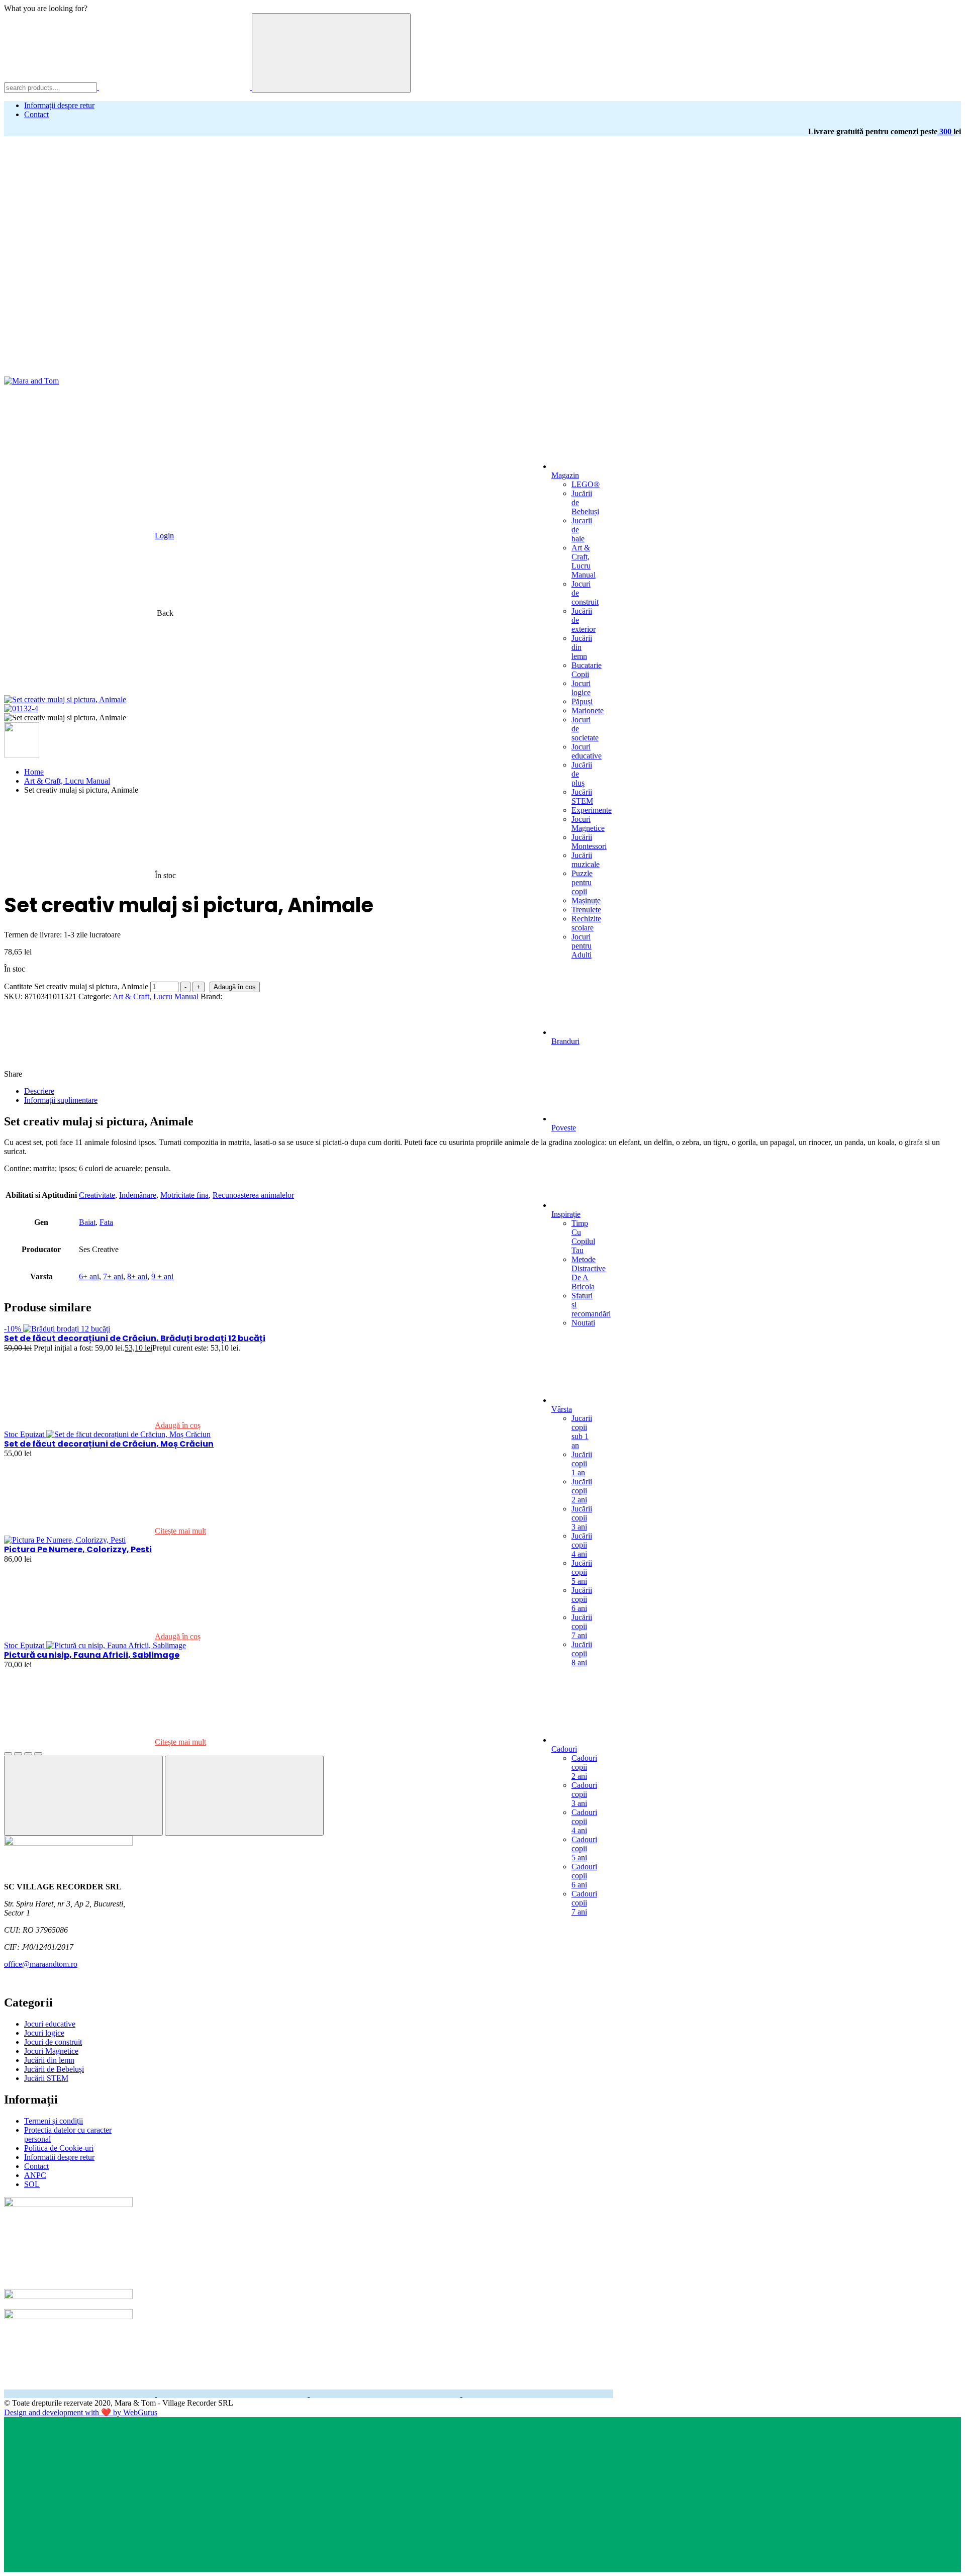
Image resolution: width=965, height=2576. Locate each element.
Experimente (592, 810)
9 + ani (162, 1276)
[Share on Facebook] (100, 1074)
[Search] (331, 53)
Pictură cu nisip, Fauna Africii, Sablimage (92, 1655)
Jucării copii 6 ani (582, 1599)
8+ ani (137, 1276)
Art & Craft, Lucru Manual (584, 561)
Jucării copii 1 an (582, 1463)
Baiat (87, 1222)
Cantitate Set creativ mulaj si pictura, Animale (76, 986)
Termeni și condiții (54, 2121)
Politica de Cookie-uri (59, 2148)
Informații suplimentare (61, 1100)
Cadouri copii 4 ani (584, 1821)
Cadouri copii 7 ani (584, 1903)
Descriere (39, 1091)
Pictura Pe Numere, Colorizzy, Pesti (78, 1549)
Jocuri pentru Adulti (582, 946)
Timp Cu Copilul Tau (583, 1237)
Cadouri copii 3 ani (584, 1794)
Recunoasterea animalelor (253, 1195)
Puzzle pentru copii (582, 882)
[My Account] (247, 294)
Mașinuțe (586, 900)
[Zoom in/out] (38, 1754)
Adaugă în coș (235, 987)
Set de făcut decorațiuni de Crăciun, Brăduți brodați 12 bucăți (135, 1338)
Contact (36, 114)
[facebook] (80, 2394)
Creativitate (97, 1195)
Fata (106, 1222)
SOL (32, 2184)
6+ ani (89, 1276)
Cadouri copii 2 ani (584, 1767)
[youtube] (386, 2394)
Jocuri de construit (53, 2042)
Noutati (583, 1323)
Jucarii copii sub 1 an (582, 1432)
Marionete (588, 710)
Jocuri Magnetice (588, 824)
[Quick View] (276, 1425)
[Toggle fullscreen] (28, 1754)
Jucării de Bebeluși (54, 2069)
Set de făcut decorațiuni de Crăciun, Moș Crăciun (109, 1444)
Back (165, 613)
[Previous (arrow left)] (83, 1796)
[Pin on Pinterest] (401, 1074)
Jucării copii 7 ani (582, 1626)
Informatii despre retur (59, 2157)
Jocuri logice (581, 688)
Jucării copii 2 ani (582, 1491)
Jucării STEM (582, 796)
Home (34, 772)
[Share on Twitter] (250, 1074)
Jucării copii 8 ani (582, 1653)
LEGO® (586, 484)
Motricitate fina (184, 1195)
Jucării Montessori (589, 842)
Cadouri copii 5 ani (584, 1848)
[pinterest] (538, 2394)
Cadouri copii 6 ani (584, 1876)
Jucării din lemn (49, 2060)
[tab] (493, 1091)
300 (945, 131)
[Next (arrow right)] (244, 1796)
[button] (79, 217)
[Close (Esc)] (8, 1754)
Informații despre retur (59, 105)
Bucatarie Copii (587, 670)
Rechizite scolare (586, 923)
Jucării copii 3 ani (582, 1518)
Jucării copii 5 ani (582, 1572)
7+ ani (113, 1276)
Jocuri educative (587, 751)
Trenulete (586, 910)
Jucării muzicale (586, 860)
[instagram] (233, 2394)
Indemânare (138, 1195)
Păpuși (582, 701)
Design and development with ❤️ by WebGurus (81, 2412)
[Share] (18, 1754)
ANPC (35, 2175)
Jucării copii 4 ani (582, 1545)
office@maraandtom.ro (41, 1964)
